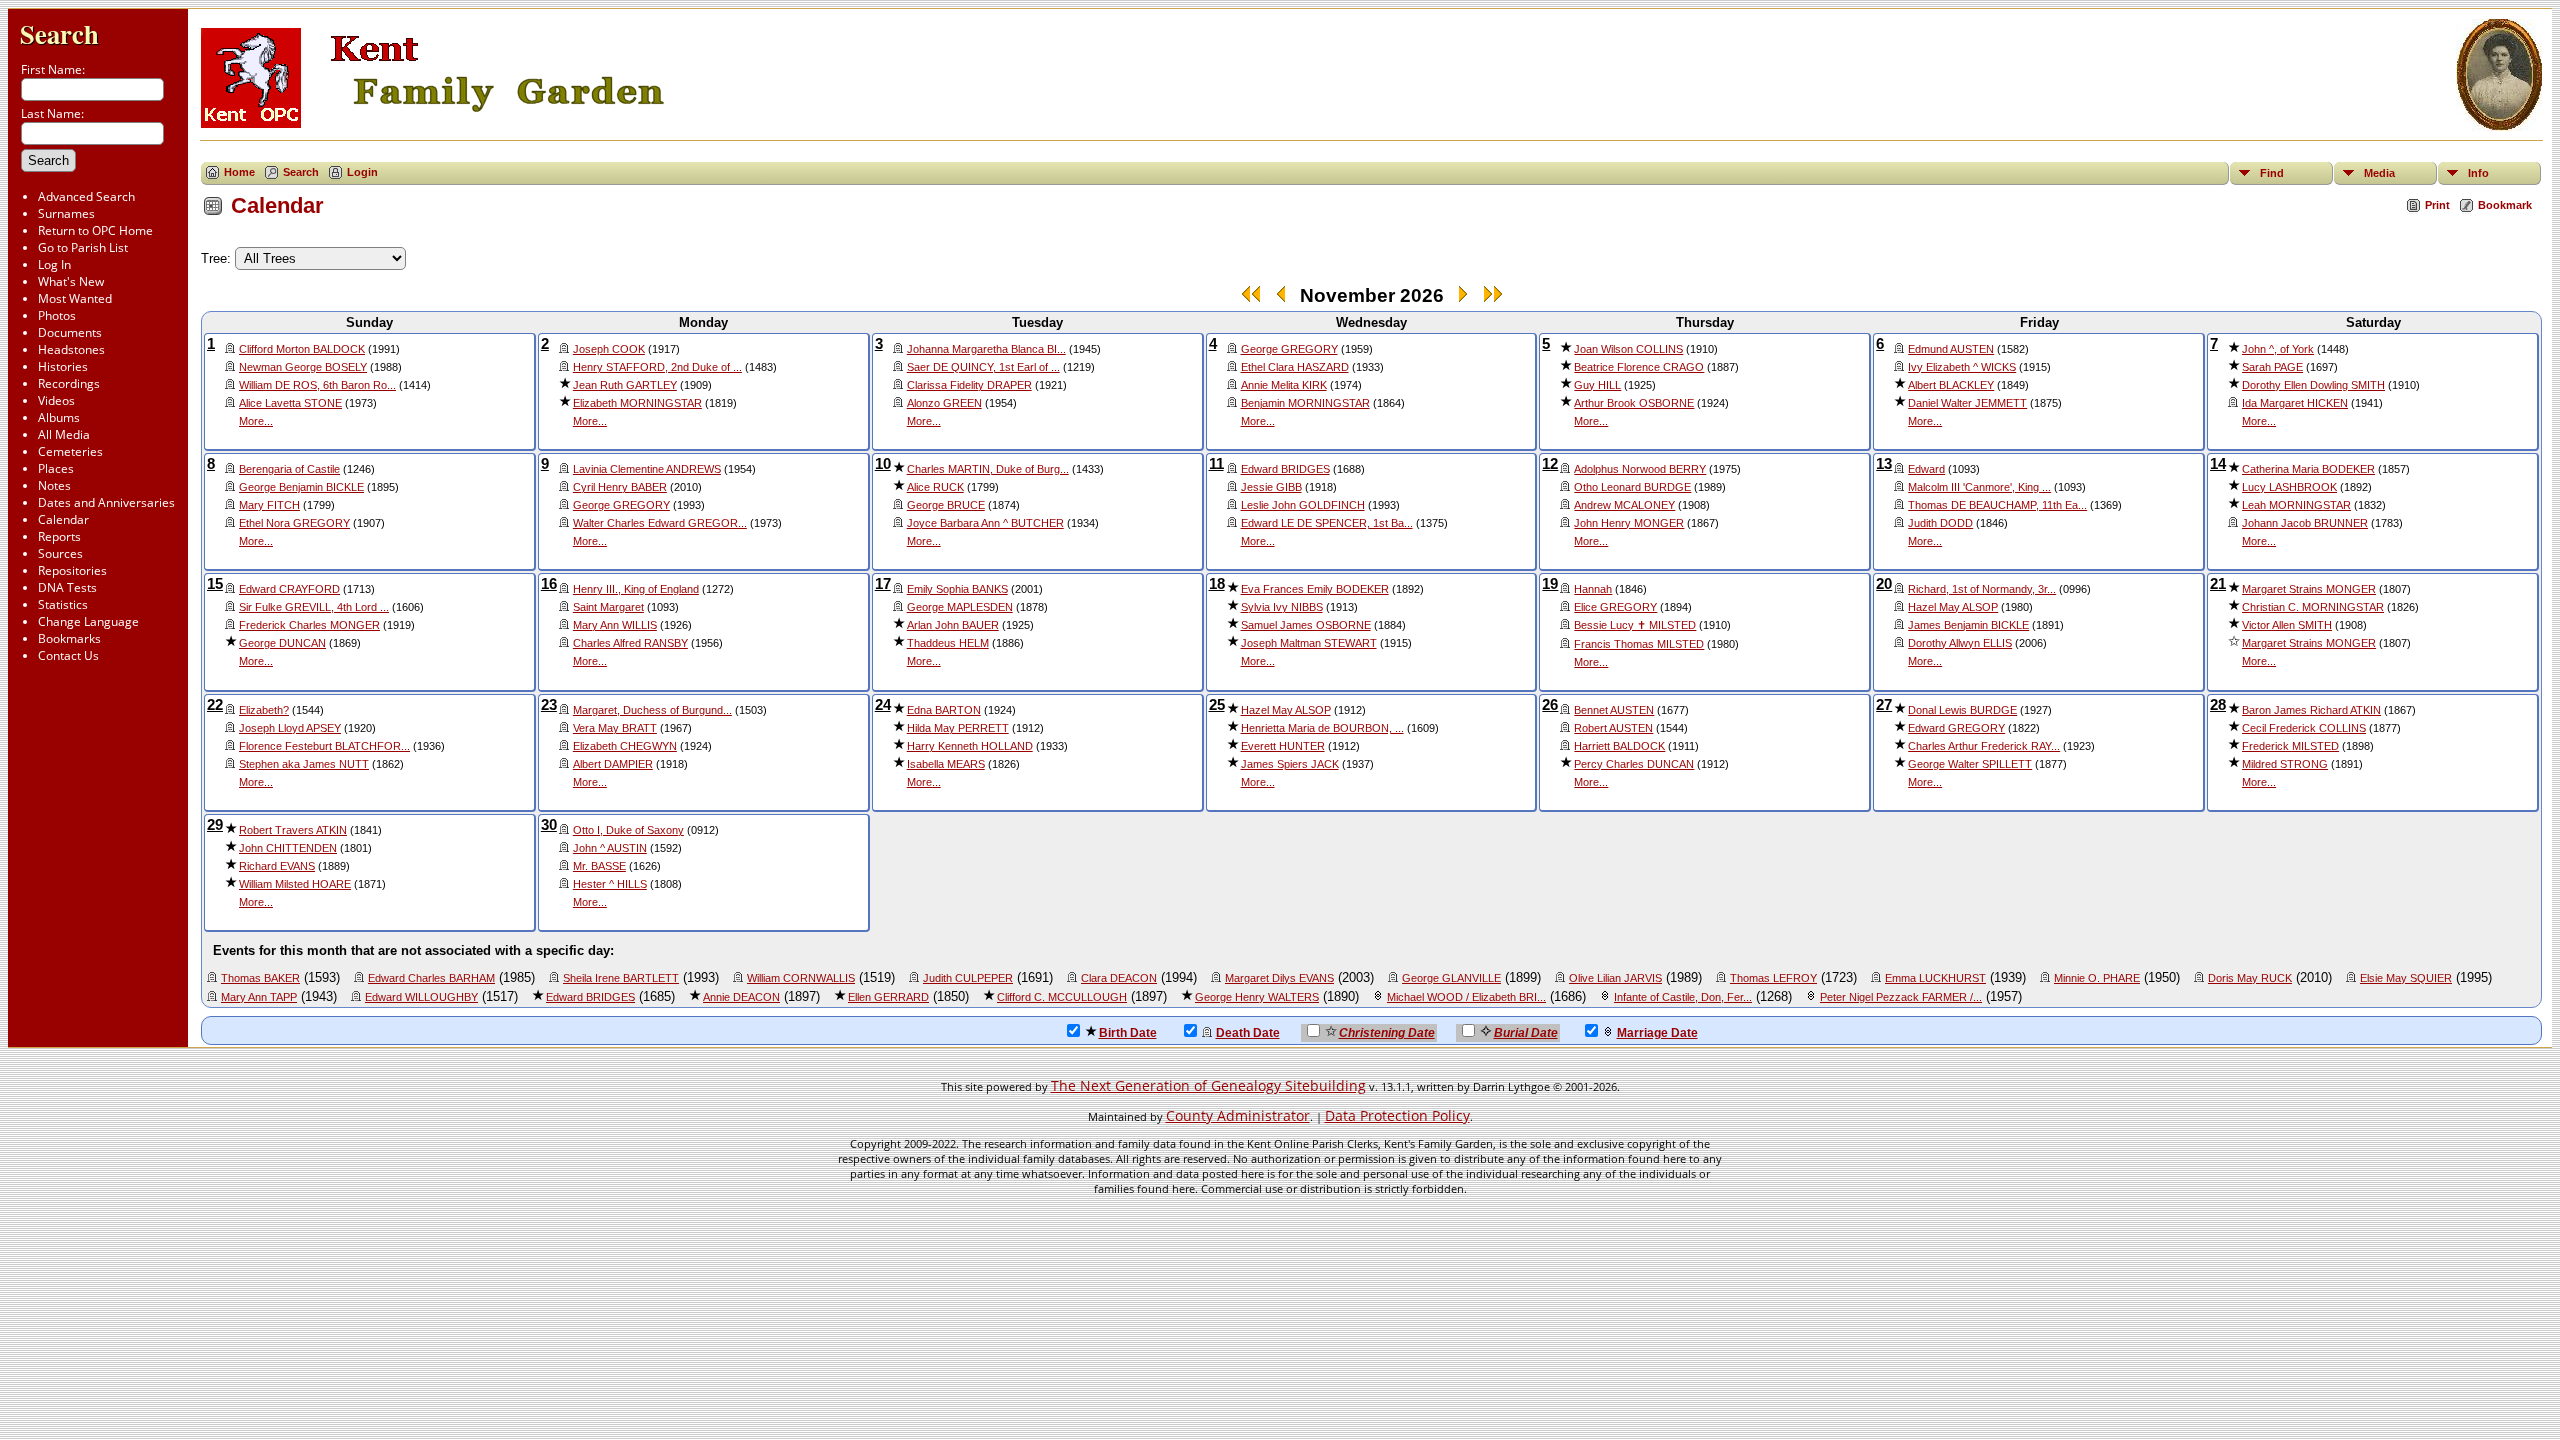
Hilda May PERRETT (958, 728)
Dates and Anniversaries (106, 502)
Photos (57, 315)
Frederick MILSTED (2290, 746)
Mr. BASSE (599, 866)
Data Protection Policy (1397, 1115)
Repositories (72, 570)
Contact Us (68, 655)
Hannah (1593, 589)
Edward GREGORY (1956, 728)
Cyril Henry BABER (620, 487)
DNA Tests (67, 587)
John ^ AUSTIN (610, 848)
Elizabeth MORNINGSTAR (637, 403)
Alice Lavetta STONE (290, 403)
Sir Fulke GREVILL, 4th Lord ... (314, 607)
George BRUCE (946, 505)
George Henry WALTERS (1257, 997)
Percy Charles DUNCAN (1634, 764)
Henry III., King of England (636, 589)
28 (2218, 705)
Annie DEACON (741, 997)
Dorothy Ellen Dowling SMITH (2313, 385)
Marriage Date (1657, 1033)
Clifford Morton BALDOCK (302, 349)
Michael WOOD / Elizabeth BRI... (1466, 997)
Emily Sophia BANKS (957, 589)
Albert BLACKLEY (1951, 385)
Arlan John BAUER (953, 625)
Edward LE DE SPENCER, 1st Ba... (1327, 523)
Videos (56, 400)
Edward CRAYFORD (289, 589)
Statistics (63, 604)
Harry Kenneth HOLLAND (970, 746)
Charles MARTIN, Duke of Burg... (988, 469)
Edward (1926, 469)
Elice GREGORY (1615, 607)
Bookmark (2505, 205)
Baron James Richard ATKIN (2311, 710)
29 (215, 825)
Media (2379, 173)
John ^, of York (2278, 349)
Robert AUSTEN (1613, 728)
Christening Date (1387, 1033)
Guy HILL (1597, 385)
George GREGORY (1289, 349)
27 (1884, 705)
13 (1884, 464)
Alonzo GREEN (944, 403)
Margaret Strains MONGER (2309, 589)
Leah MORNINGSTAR (2296, 505)
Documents (70, 332)
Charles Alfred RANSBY (630, 643)
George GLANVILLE (1451, 978)
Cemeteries (70, 451)
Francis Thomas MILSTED (1639, 644)
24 (883, 705)
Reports (59, 536)
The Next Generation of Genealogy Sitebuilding (1208, 1085)
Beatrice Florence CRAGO (1639, 367)
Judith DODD (1940, 523)
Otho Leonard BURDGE (1632, 487)
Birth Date (1128, 1033)
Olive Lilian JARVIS (1615, 978)
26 (1550, 705)
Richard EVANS (277, 866)
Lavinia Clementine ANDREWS (647, 469)
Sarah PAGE (2272, 367)
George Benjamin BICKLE (301, 487)
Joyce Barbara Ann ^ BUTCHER (985, 523)
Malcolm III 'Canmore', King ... (1979, 487)
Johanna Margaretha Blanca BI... (986, 349)
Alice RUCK (935, 487)
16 (549, 584)
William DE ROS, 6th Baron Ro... (317, 385)
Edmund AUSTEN (1951, 349)
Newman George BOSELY (303, 367)
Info (2478, 173)
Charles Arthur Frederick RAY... (1984, 746)
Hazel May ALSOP (1953, 607)
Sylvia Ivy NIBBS (1282, 607)
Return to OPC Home (95, 230)
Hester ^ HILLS (610, 884)
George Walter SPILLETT (1970, 764)
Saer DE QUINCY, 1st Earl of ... (983, 367)
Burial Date (1526, 1033)
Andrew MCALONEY (1624, 505)
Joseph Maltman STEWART (1309, 643)
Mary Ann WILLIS (615, 625)
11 (1216, 464)
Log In (54, 264)
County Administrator (1238, 1115)
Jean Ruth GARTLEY (625, 385)
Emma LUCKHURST (1935, 978)
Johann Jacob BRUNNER (2305, 523)
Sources (60, 553)
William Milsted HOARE (295, 884)
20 (1884, 584)
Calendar (63, 519)
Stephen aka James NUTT (304, 764)
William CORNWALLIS (801, 978)
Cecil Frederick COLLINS (2304, 728)
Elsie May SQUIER (2406, 978)
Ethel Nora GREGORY (294, 523)
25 (1217, 705)
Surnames (66, 213)
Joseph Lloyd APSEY (290, 728)
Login (362, 172)
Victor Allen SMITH (2287, 625)
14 (2218, 464)
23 (549, 705)
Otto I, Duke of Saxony (628, 830)
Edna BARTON (944, 710)
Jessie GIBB (1271, 487)
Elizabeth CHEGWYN (625, 746)
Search (59, 33)
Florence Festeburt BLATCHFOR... (324, 746)
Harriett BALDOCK (1619, 746)
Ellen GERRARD (888, 997)
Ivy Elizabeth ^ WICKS (1962, 367)
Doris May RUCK (2250, 978)
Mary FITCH (269, 505)
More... (256, 421)
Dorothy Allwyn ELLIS (1960, 643)
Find (2272, 173)
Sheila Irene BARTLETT (621, 978)
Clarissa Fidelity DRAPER (969, 385)
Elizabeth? (264, 710)
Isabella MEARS (946, 764)
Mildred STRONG (2285, 764)
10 (883, 464)
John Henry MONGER (1629, 523)
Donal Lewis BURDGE (1962, 710)
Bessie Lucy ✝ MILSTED (1635, 625)
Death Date (1248, 1033)
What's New (71, 281)
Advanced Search (86, 196)
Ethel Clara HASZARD (1295, 367)
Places (56, 468)
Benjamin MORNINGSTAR (1305, 403)
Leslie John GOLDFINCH (1303, 505)
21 (2218, 584)
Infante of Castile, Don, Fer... (1683, 997)
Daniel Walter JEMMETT (1967, 403)
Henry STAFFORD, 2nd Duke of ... (657, 367)
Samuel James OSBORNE (1306, 625)
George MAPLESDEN (960, 607)
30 (549, 825)
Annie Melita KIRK (1284, 385)
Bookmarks (69, 638)
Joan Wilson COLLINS (1628, 349)
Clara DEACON (1119, 978)
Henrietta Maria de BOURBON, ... (1322, 728)
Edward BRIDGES (1285, 469)
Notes (54, 485)
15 (215, 584)
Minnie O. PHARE (2097, 978)
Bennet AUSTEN (1614, 710)
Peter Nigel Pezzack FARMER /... (1901, 997)
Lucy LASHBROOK (2289, 487)
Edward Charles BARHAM (431, 978)
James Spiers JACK (1290, 764)
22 (215, 705)
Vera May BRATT (615, 728)
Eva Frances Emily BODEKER (1315, 589)
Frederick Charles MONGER (309, 625)
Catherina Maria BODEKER (2308, 469)
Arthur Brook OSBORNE (1634, 403)
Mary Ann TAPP (259, 997)
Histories (63, 366)
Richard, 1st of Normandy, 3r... (1982, 589)
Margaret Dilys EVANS (1279, 978)
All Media (64, 434)
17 (883, 584)
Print (2437, 205)
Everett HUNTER (1283, 746)
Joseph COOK (609, 349)
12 (1550, 464)
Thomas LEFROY (1773, 978)
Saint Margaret (608, 607)
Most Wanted (75, 298)
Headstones (71, 349)
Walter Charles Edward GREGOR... (660, 523)
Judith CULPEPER (968, 978)
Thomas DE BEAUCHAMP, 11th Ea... (1997, 505)
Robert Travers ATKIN (293, 830)
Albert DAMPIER (613, 764)
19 (1550, 584)
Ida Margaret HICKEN (2295, 403)
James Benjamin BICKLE (1968, 625)
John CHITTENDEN (288, 848)
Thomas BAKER (260, 978)
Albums (59, 417)
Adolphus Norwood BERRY (1640, 469)
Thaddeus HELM (948, 643)
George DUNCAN (282, 643)
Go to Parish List (83, 247)
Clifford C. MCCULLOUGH (1062, 997)
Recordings (69, 383)
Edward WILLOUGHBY (421, 997)
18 (1217, 584)
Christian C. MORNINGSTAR (2313, 607)
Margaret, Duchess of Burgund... (652, 710)
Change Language (88, 621)
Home (239, 172)
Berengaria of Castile (289, 469)
